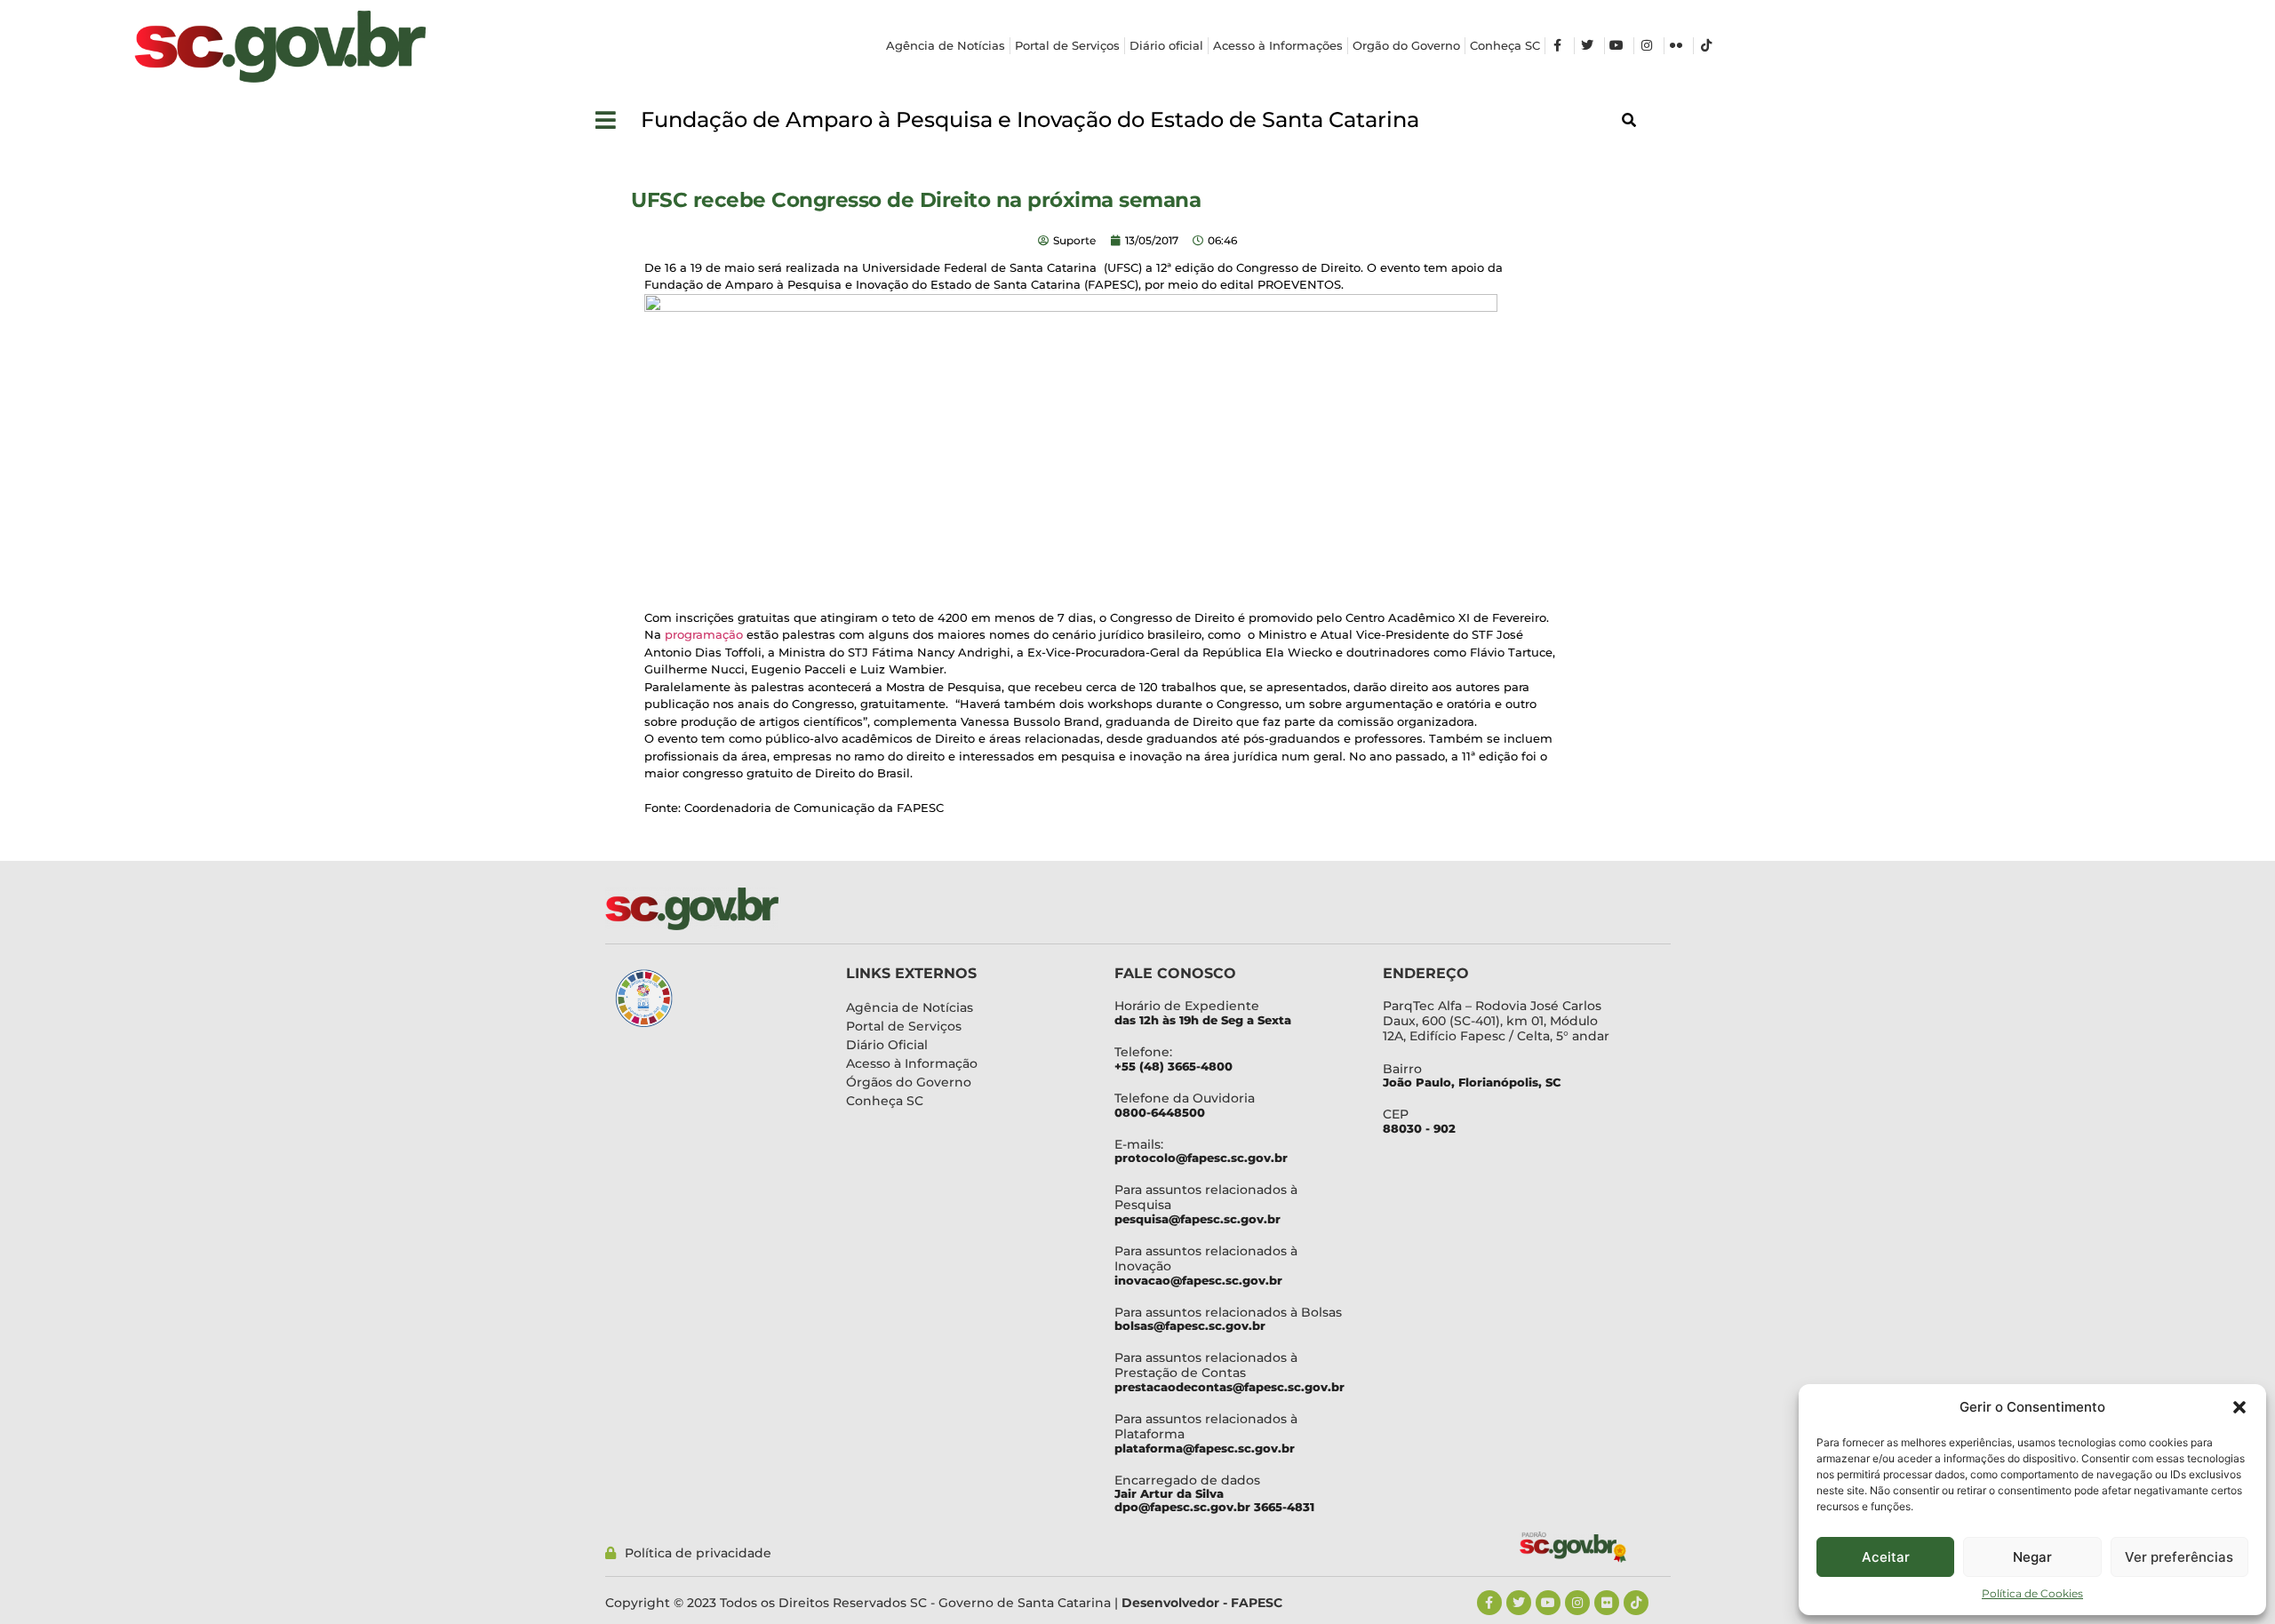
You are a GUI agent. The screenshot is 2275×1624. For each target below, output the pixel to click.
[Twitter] (1519, 1603)
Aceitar (1886, 1557)
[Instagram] (1577, 1603)
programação (704, 634)
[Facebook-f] (1489, 1603)
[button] (2239, 1407)
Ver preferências (2179, 1557)
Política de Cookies (2032, 1593)
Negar (2032, 1557)
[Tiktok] (1636, 1603)
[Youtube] (1548, 1603)
